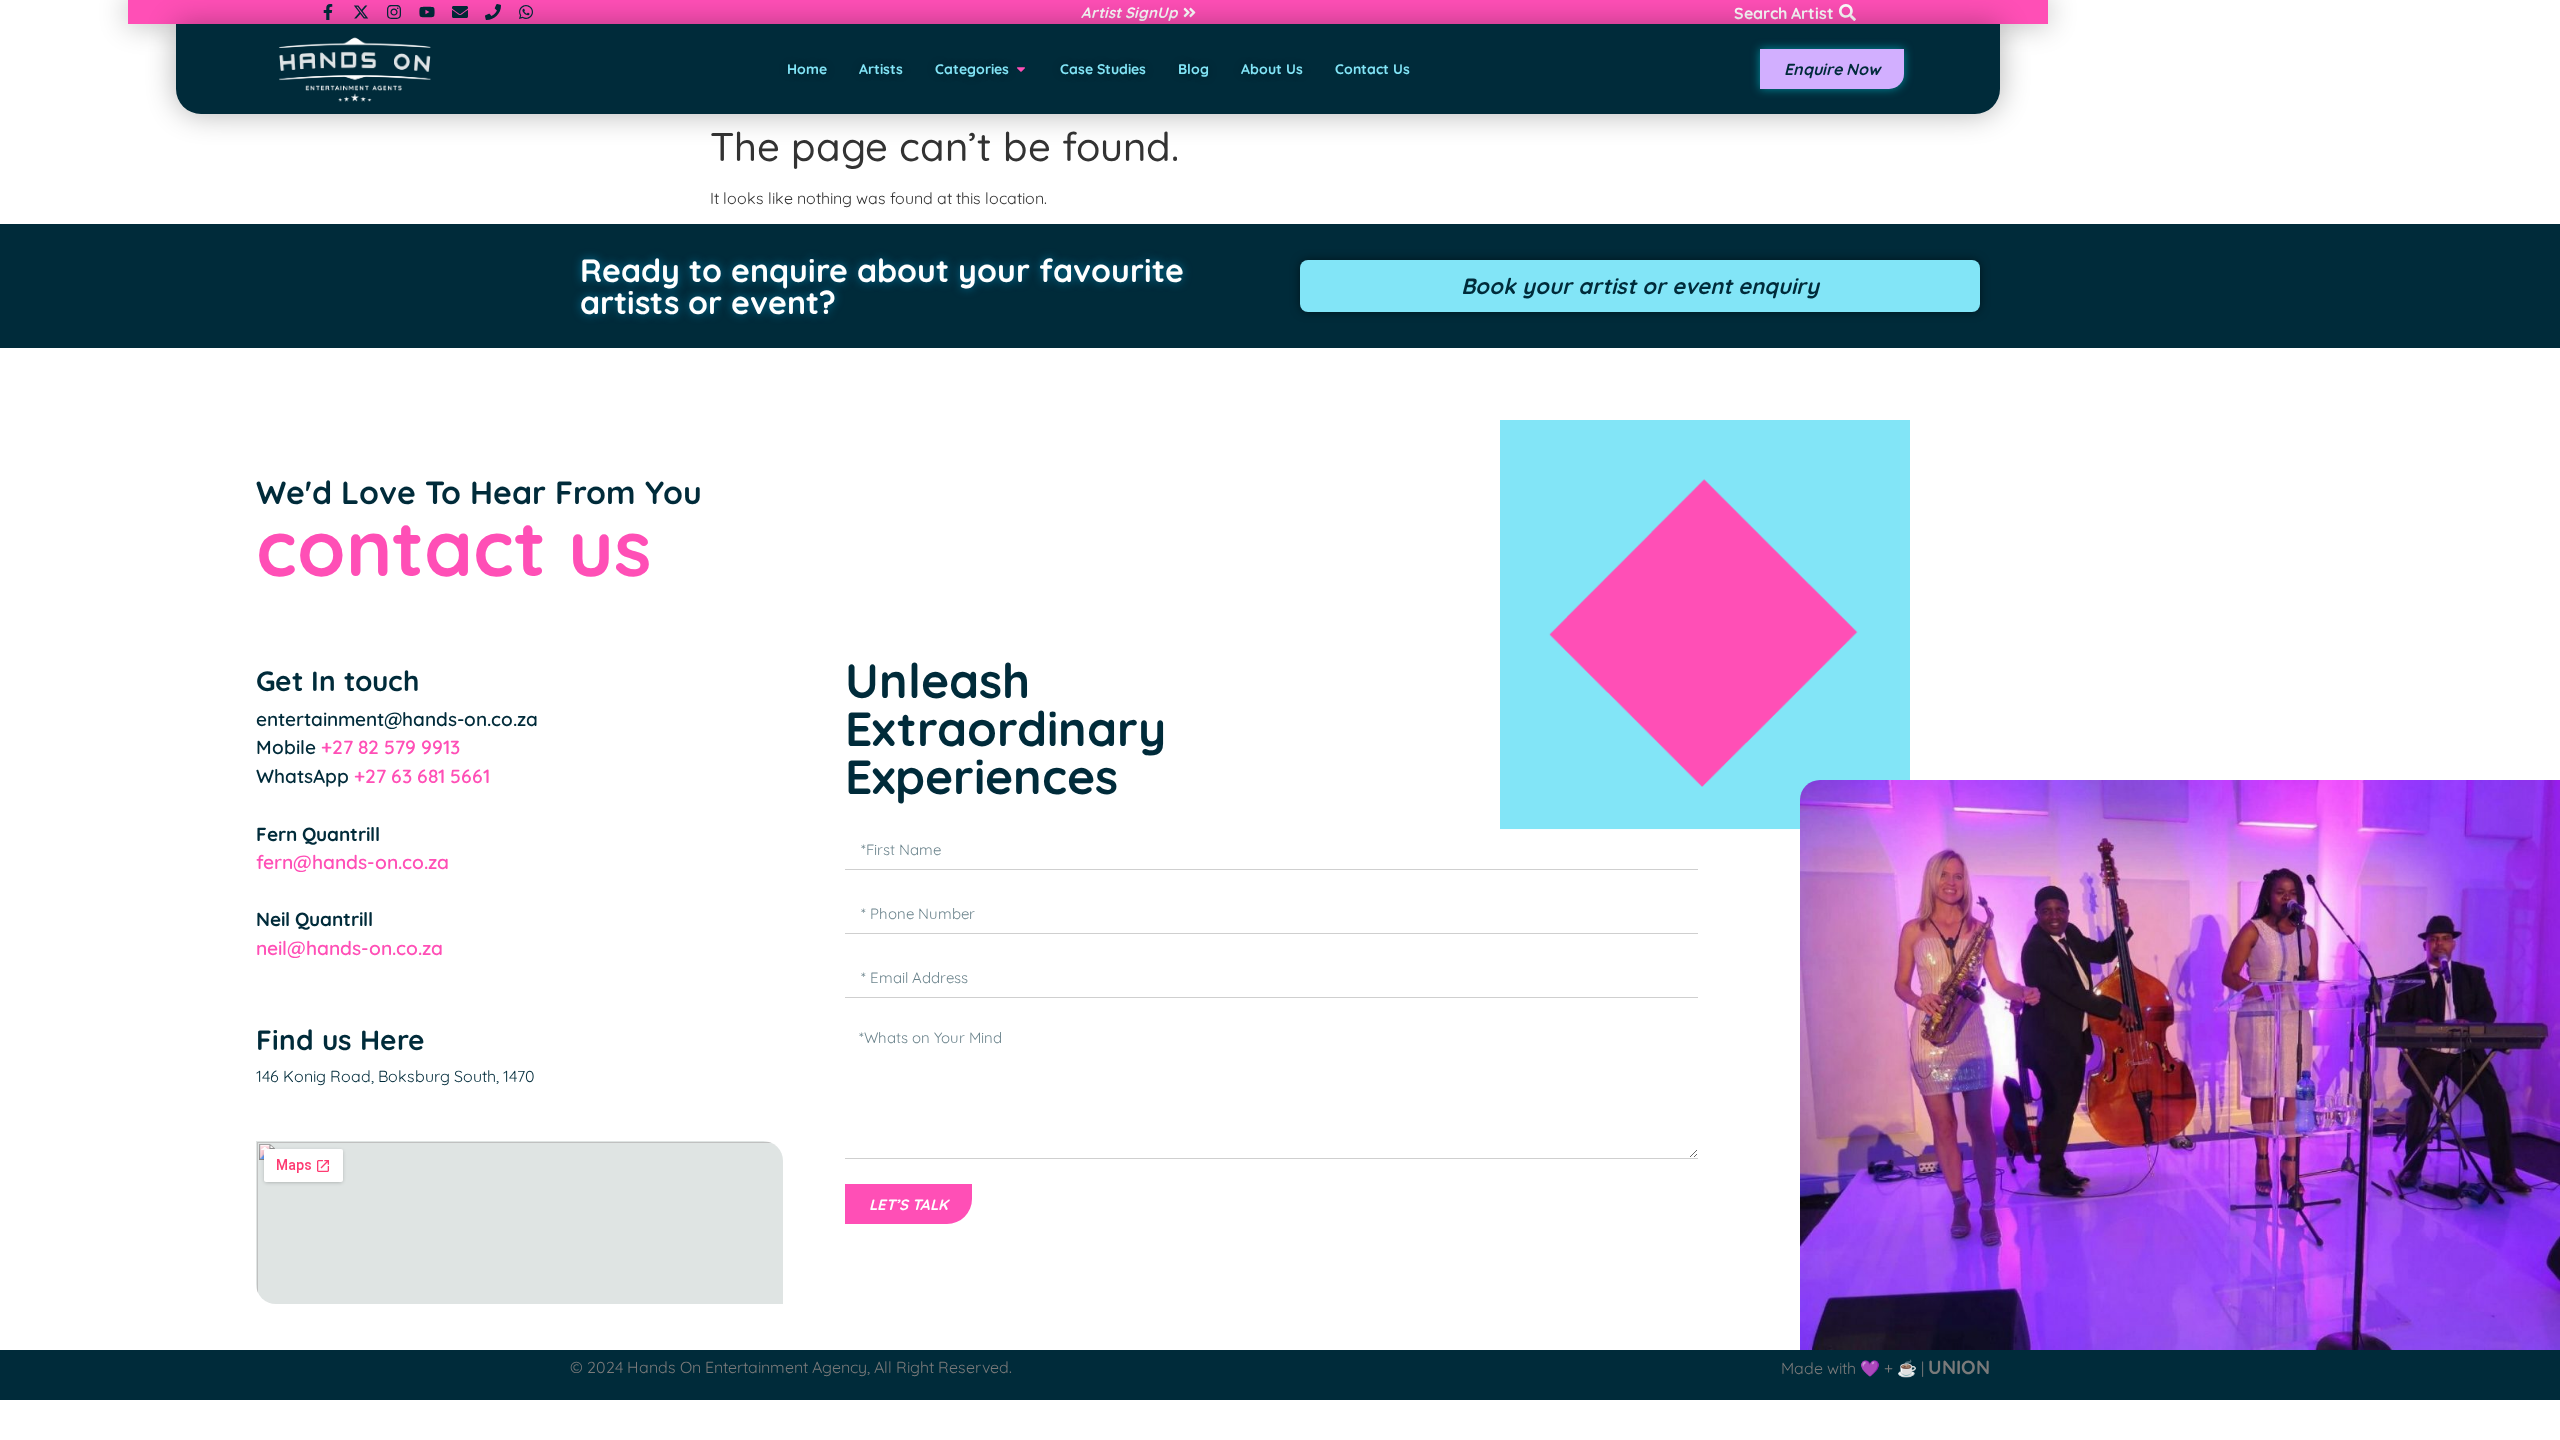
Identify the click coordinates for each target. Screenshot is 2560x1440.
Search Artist (1784, 13)
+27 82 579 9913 (390, 747)
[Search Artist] (1847, 12)
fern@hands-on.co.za (352, 862)
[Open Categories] (1021, 69)
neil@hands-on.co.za (349, 948)
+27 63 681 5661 (422, 776)
